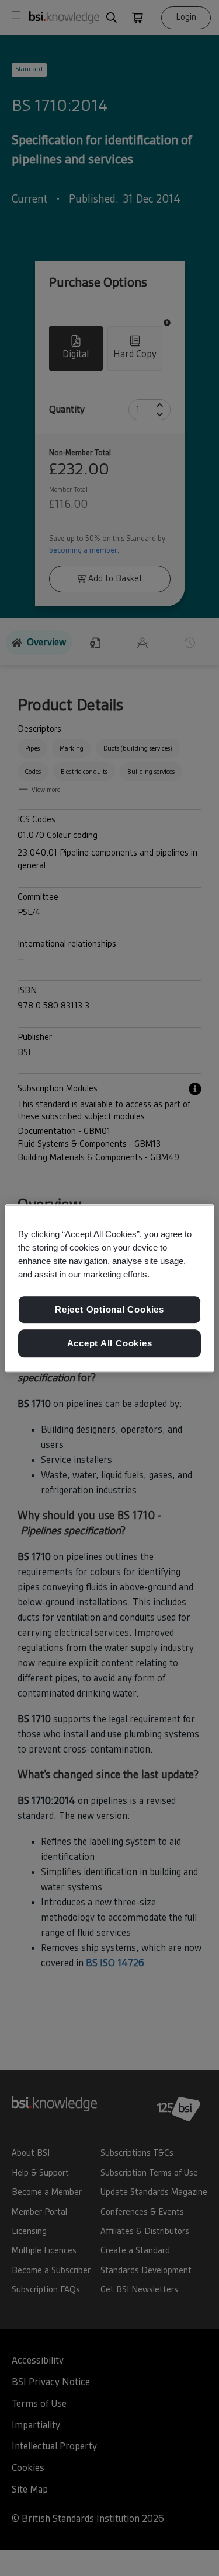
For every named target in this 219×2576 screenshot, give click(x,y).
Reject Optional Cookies (109, 1310)
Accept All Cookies (110, 1343)
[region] (109, 1288)
